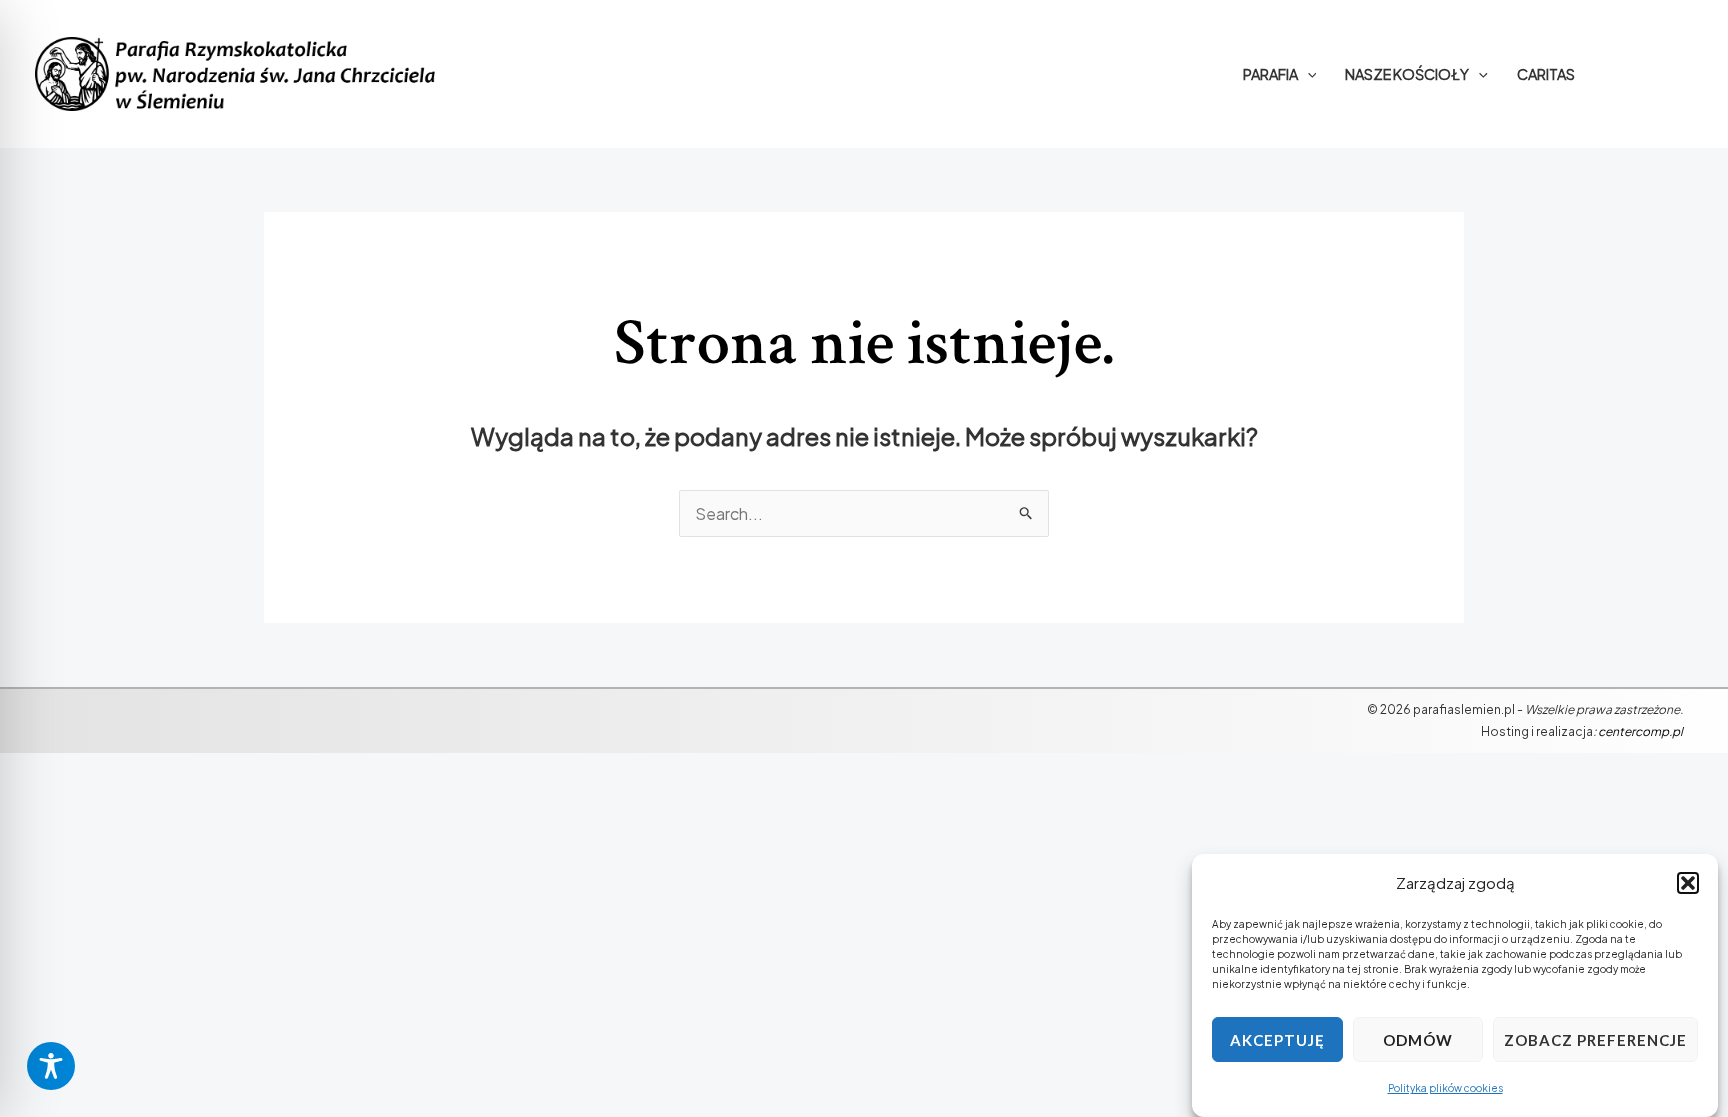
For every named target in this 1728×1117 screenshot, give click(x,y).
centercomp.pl (1640, 731)
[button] (1688, 883)
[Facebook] (1651, 74)
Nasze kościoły (1407, 74)
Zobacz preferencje (1595, 1040)
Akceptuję (1277, 1040)
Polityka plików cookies (1445, 1089)
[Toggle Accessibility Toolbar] (51, 1066)
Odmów (1418, 1040)
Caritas (1546, 74)
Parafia (1270, 74)
